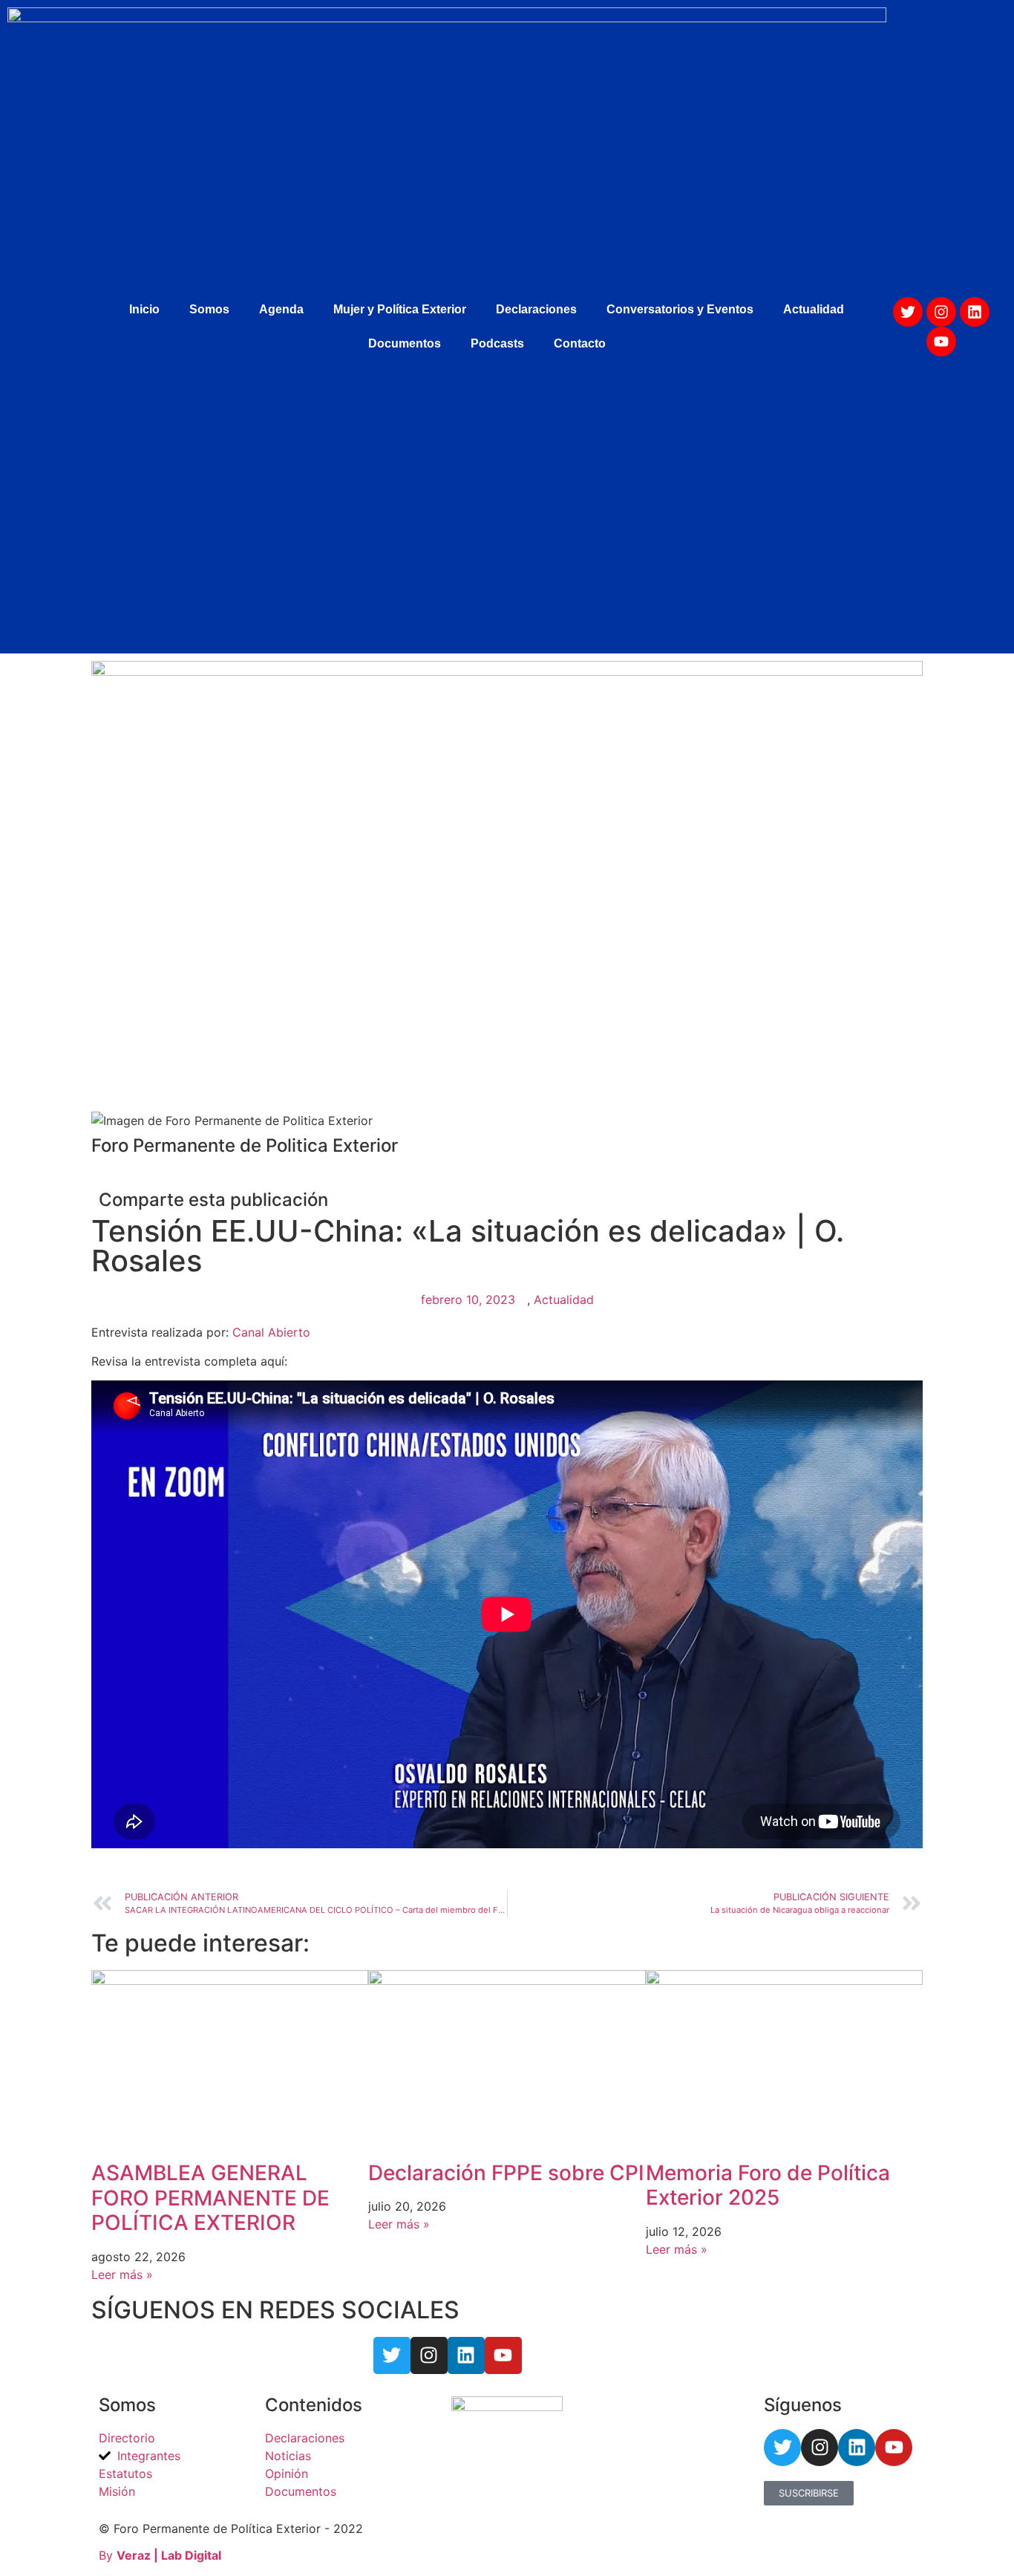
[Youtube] (941, 342)
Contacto (580, 343)
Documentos (405, 343)
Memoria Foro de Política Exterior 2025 (768, 2185)
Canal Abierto (271, 1332)
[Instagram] (941, 312)
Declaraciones (536, 309)
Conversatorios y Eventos (680, 309)
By (160, 2555)
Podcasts (497, 343)
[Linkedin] (975, 312)
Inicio (144, 309)
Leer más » (122, 2275)
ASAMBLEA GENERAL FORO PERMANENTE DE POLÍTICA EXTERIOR (210, 2198)
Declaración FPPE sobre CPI (506, 2173)
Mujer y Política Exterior (400, 309)
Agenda (281, 309)
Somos (209, 309)
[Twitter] (908, 312)
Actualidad (814, 309)
